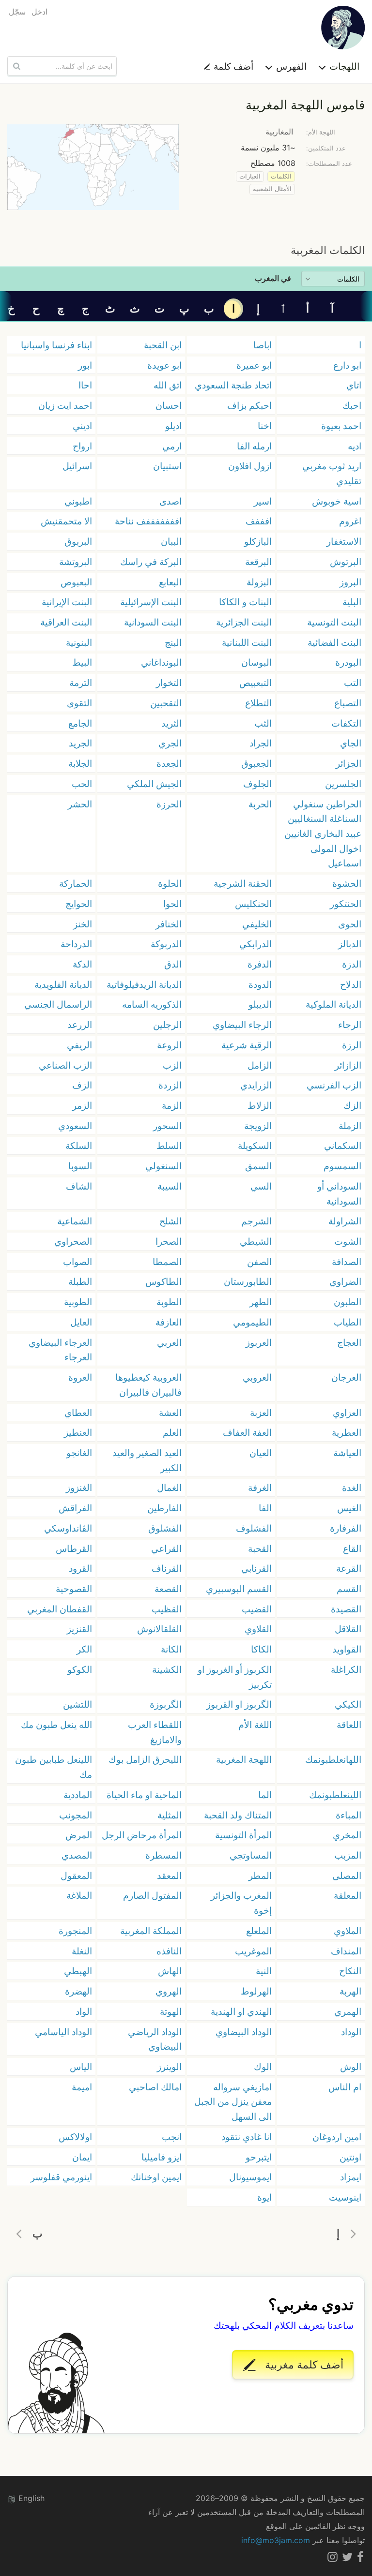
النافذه (169, 1951)
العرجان (346, 1377)
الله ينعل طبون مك (56, 1725)
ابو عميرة (254, 365)
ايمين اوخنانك (156, 2177)
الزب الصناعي (65, 1065)
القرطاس (74, 1549)
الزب (172, 1065)
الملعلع (259, 1931)
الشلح (170, 1221)
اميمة (82, 2087)
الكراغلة (346, 1669)
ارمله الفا (254, 446)
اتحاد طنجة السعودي (233, 385)
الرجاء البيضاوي (242, 1025)
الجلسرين (343, 784)
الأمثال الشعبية (272, 189)
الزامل (260, 1065)
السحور (167, 1126)
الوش (351, 2067)
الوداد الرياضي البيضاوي (155, 2039)
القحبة (260, 1549)
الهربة (350, 1991)
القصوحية (74, 1589)
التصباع (348, 703)
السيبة (170, 1186)
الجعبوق (256, 763)
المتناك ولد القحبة (238, 1815)
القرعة (349, 1568)
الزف (82, 1085)
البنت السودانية (153, 622)
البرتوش (346, 562)
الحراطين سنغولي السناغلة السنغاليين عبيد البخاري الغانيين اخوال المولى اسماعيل (323, 834)
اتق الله (168, 385)
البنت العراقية (66, 622)
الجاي (351, 743)
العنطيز (78, 1432)
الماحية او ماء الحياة (144, 1795)
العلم (172, 1432)
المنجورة (75, 1931)
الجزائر (349, 763)
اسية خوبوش (337, 501)
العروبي (257, 1377)
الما (265, 1795)
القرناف (167, 1568)
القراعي (166, 1549)
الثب (263, 723)
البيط (82, 662)
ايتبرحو (259, 2157)
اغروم (350, 521)
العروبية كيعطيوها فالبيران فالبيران (148, 1385)
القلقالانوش (159, 1629)
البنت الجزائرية (244, 622)
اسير (263, 501)
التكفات (346, 723)
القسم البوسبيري (239, 1589)
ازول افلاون (250, 466)
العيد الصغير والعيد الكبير (147, 1460)
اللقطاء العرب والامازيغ (155, 1732)
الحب (82, 784)
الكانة (171, 1649)
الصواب (77, 1262)
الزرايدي (256, 1085)
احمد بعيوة (341, 426)
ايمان (82, 2157)
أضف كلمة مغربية (303, 2364)
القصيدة (346, 1609)
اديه (355, 446)
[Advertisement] (186, 226)
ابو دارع (347, 365)
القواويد (347, 1649)
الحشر (80, 804)
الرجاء (350, 1025)
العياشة (347, 1453)
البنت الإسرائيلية (151, 602)
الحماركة (76, 883)
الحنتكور (346, 904)
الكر (84, 1649)
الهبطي (78, 1971)
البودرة (348, 662)
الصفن (259, 1262)
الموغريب (253, 1951)
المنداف (346, 1951)
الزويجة (258, 1126)
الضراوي (345, 1281)
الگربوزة (166, 1704)
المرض (79, 1835)
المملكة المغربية (151, 1931)
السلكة (79, 1146)
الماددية (78, 1795)
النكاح (350, 1971)
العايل (81, 1322)
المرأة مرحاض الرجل (142, 1835)
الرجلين (167, 1025)
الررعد (80, 1025)
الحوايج (79, 904)
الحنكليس (253, 904)
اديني (82, 426)
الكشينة (167, 1669)
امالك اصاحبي (155, 2087)
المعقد (169, 1876)
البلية (352, 602)
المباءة (349, 1815)
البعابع (170, 582)
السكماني (343, 1146)
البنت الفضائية (334, 642)
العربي (169, 1342)
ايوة (264, 2197)
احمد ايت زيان (65, 405)
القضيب (257, 1609)
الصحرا (169, 1241)
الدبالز (350, 944)
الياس (81, 2067)
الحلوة (170, 883)
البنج (173, 642)
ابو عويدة (164, 365)
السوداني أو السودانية (339, 1194)
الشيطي (256, 1241)
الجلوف (257, 784)
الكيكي (348, 1704)
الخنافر (169, 924)
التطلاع (258, 703)
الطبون (348, 1302)
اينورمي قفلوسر (61, 2177)
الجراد (261, 743)
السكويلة (255, 1146)
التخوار (169, 683)
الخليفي (257, 924)
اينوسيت (345, 2197)
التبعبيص (256, 683)
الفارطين (164, 1508)
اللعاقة (349, 1725)
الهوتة (171, 2011)
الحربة (260, 804)
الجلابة (80, 763)
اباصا (263, 345)
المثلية (170, 1815)
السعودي (75, 1126)
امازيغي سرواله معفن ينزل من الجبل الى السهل (233, 2102)
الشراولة (345, 1221)
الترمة (81, 683)
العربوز (259, 1342)
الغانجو (79, 1453)
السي (261, 1186)
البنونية (79, 642)
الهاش (170, 1971)
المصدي (77, 1855)
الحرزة (169, 804)
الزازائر (348, 1065)
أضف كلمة (232, 66)
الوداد (351, 2032)
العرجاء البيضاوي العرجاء (60, 1350)
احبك (352, 405)
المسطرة (163, 1855)
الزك (352, 1105)
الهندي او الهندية (241, 2011)
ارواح (82, 446)
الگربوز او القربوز (239, 1704)
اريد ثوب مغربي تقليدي (332, 473)
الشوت (348, 1241)
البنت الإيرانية (67, 602)
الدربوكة (166, 944)
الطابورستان (248, 1281)
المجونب (76, 1815)
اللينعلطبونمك (335, 1795)
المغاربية (279, 132)
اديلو (173, 426)
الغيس (349, 1508)
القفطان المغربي (60, 1609)
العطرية (347, 1432)
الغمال (169, 1488)
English (30, 2498)
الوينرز (169, 2067)
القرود (80, 1568)
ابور (85, 365)
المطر (260, 1876)
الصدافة (347, 1262)
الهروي (169, 1991)
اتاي (354, 385)
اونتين (350, 2157)
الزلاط (260, 1105)
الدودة (260, 984)
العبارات (250, 176)
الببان (171, 541)
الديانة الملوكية (333, 1004)
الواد (84, 2011)
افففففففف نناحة (148, 521)
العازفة (169, 1322)
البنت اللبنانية (247, 642)
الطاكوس (163, 1281)
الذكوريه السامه (152, 1004)
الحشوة (347, 883)
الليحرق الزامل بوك (145, 1759)
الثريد (171, 723)
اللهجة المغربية (244, 1759)
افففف (259, 521)
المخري (347, 1835)
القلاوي (258, 1629)
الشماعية (75, 1221)
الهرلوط (256, 1991)
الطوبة (169, 1302)
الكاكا (261, 1649)
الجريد (80, 743)
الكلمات (281, 176)
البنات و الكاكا (245, 602)
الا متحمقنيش (66, 521)
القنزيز (79, 1629)
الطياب (348, 1322)
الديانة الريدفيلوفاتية (144, 984)
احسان (169, 405)
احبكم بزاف (249, 405)
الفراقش (75, 1508)
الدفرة (260, 964)
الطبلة (80, 1281)
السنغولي (163, 1166)
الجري (170, 743)
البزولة (259, 582)
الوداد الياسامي (63, 2032)
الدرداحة (76, 944)
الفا (265, 1508)
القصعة (168, 1589)
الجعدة (169, 763)
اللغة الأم (255, 1725)
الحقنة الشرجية (243, 883)
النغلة (82, 1951)
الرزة (352, 1045)
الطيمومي (252, 1322)
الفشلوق (165, 1528)
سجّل (17, 12)
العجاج (349, 1342)
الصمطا (167, 1262)
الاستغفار (344, 541)
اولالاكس (75, 2137)
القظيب (167, 1609)
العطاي (78, 1413)
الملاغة (79, 1895)
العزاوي (347, 1413)
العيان (261, 1453)
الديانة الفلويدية (63, 984)
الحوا (172, 904)
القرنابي (256, 1568)
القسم (349, 1589)
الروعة (169, 1045)
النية (264, 1971)
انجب (172, 2137)
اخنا (265, 426)
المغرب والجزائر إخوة (241, 1903)
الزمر (82, 1105)
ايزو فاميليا (162, 2157)
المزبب (348, 1855)
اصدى (170, 501)
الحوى (350, 924)
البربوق (78, 541)
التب (353, 683)
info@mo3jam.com (276, 2540)
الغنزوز (79, 1488)
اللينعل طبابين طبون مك (54, 1767)
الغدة (352, 1488)
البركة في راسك (151, 562)
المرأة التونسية (243, 1835)
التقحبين (166, 703)
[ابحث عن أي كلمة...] (15, 66)
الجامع (80, 723)
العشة (170, 1413)
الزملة (350, 1126)
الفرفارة (346, 1528)
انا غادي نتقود (247, 2137)
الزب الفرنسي (334, 1085)
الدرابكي (256, 944)
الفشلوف (254, 1528)
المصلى (347, 1876)
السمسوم (342, 1166)
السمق (258, 1166)
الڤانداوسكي (68, 1528)
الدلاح (351, 984)
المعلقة (348, 1895)
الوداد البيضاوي (244, 2032)
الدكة (82, 964)
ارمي (172, 446)
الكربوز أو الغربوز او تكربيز (235, 1677)
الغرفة (260, 1488)
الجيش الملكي (154, 784)
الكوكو (80, 1669)
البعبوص (76, 582)
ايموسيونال (250, 2177)
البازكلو (258, 541)
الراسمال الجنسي (58, 1004)
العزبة (261, 1413)
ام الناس (345, 2087)
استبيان (167, 466)
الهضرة (78, 1991)
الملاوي (348, 1931)
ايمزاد (351, 2177)
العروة (80, 1377)
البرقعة (258, 562)
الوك (263, 2067)
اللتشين (77, 1704)
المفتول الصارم (152, 1895)
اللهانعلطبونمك (333, 1759)
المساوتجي (251, 1855)
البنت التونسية (334, 622)
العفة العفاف (247, 1432)
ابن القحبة (163, 345)
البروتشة (76, 562)
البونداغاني (161, 662)
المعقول (76, 1876)
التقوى (79, 703)
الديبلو (260, 1004)
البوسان (256, 662)
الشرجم (256, 1221)
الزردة (170, 1085)
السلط (169, 1146)
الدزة (352, 964)
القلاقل (348, 1629)
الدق (173, 964)
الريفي (79, 1045)
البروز (350, 582)
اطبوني (78, 501)
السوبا (80, 1166)
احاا (85, 385)
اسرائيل (77, 466)
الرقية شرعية (247, 1045)
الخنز (83, 924)
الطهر (261, 1302)
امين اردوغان (337, 2137)
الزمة (172, 1105)
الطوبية (78, 1302)
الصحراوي (73, 1241)
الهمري (348, 2011)
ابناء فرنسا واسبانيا (56, 345)
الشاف (79, 1186)
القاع (352, 1549)
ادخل (39, 12)
